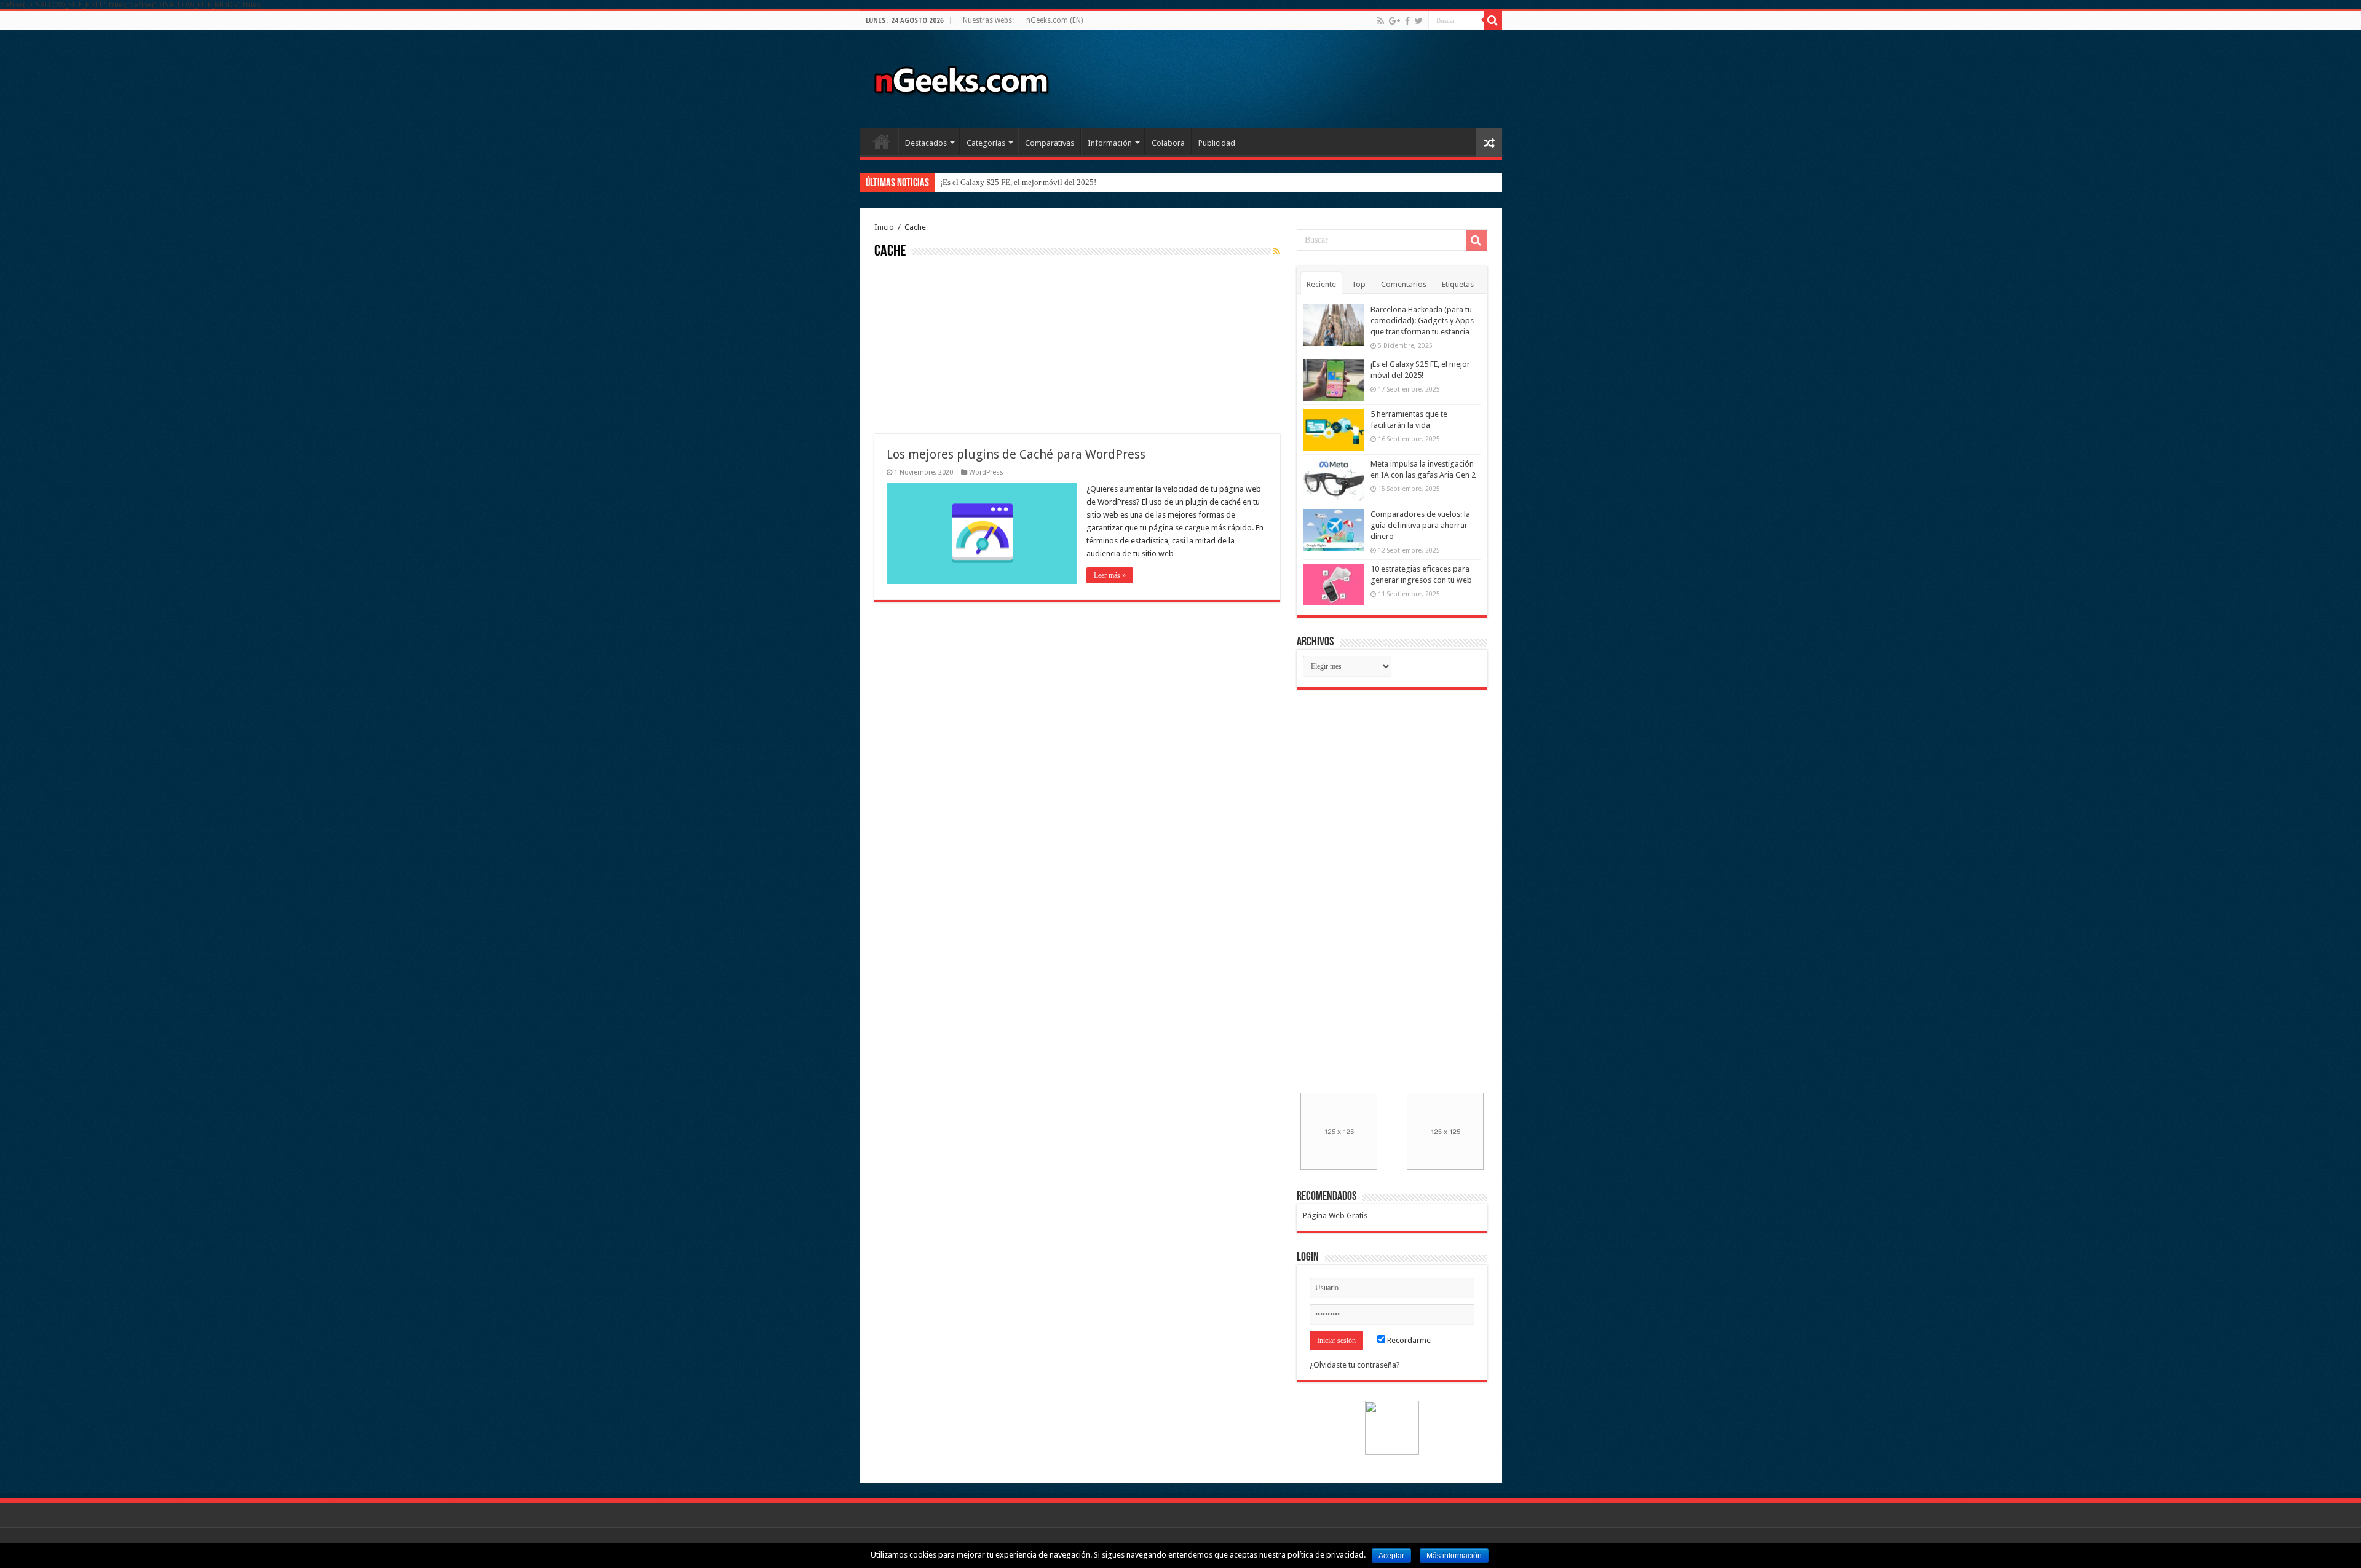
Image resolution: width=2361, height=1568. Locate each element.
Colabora (1168, 143)
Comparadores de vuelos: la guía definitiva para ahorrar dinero (1420, 525)
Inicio (882, 141)
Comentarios (1404, 284)
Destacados (926, 143)
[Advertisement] (967, 345)
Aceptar (1391, 1556)
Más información (1454, 1556)
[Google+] (1394, 21)
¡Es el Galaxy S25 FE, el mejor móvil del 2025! (1018, 182)
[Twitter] (1419, 21)
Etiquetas (1458, 284)
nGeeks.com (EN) (1054, 20)
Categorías (986, 143)
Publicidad (1217, 143)
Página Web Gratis (1335, 1215)
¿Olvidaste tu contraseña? (1355, 1365)
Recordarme (1408, 1340)
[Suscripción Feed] (1277, 251)
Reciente (1321, 284)
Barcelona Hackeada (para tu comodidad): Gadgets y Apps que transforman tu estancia (1422, 321)
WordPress (986, 472)
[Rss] (1381, 21)
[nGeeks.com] (961, 77)
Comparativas (1050, 143)
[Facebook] (1407, 21)
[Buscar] (1493, 20)
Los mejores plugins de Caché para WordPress (1016, 454)
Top (1358, 284)
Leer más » (1110, 575)
